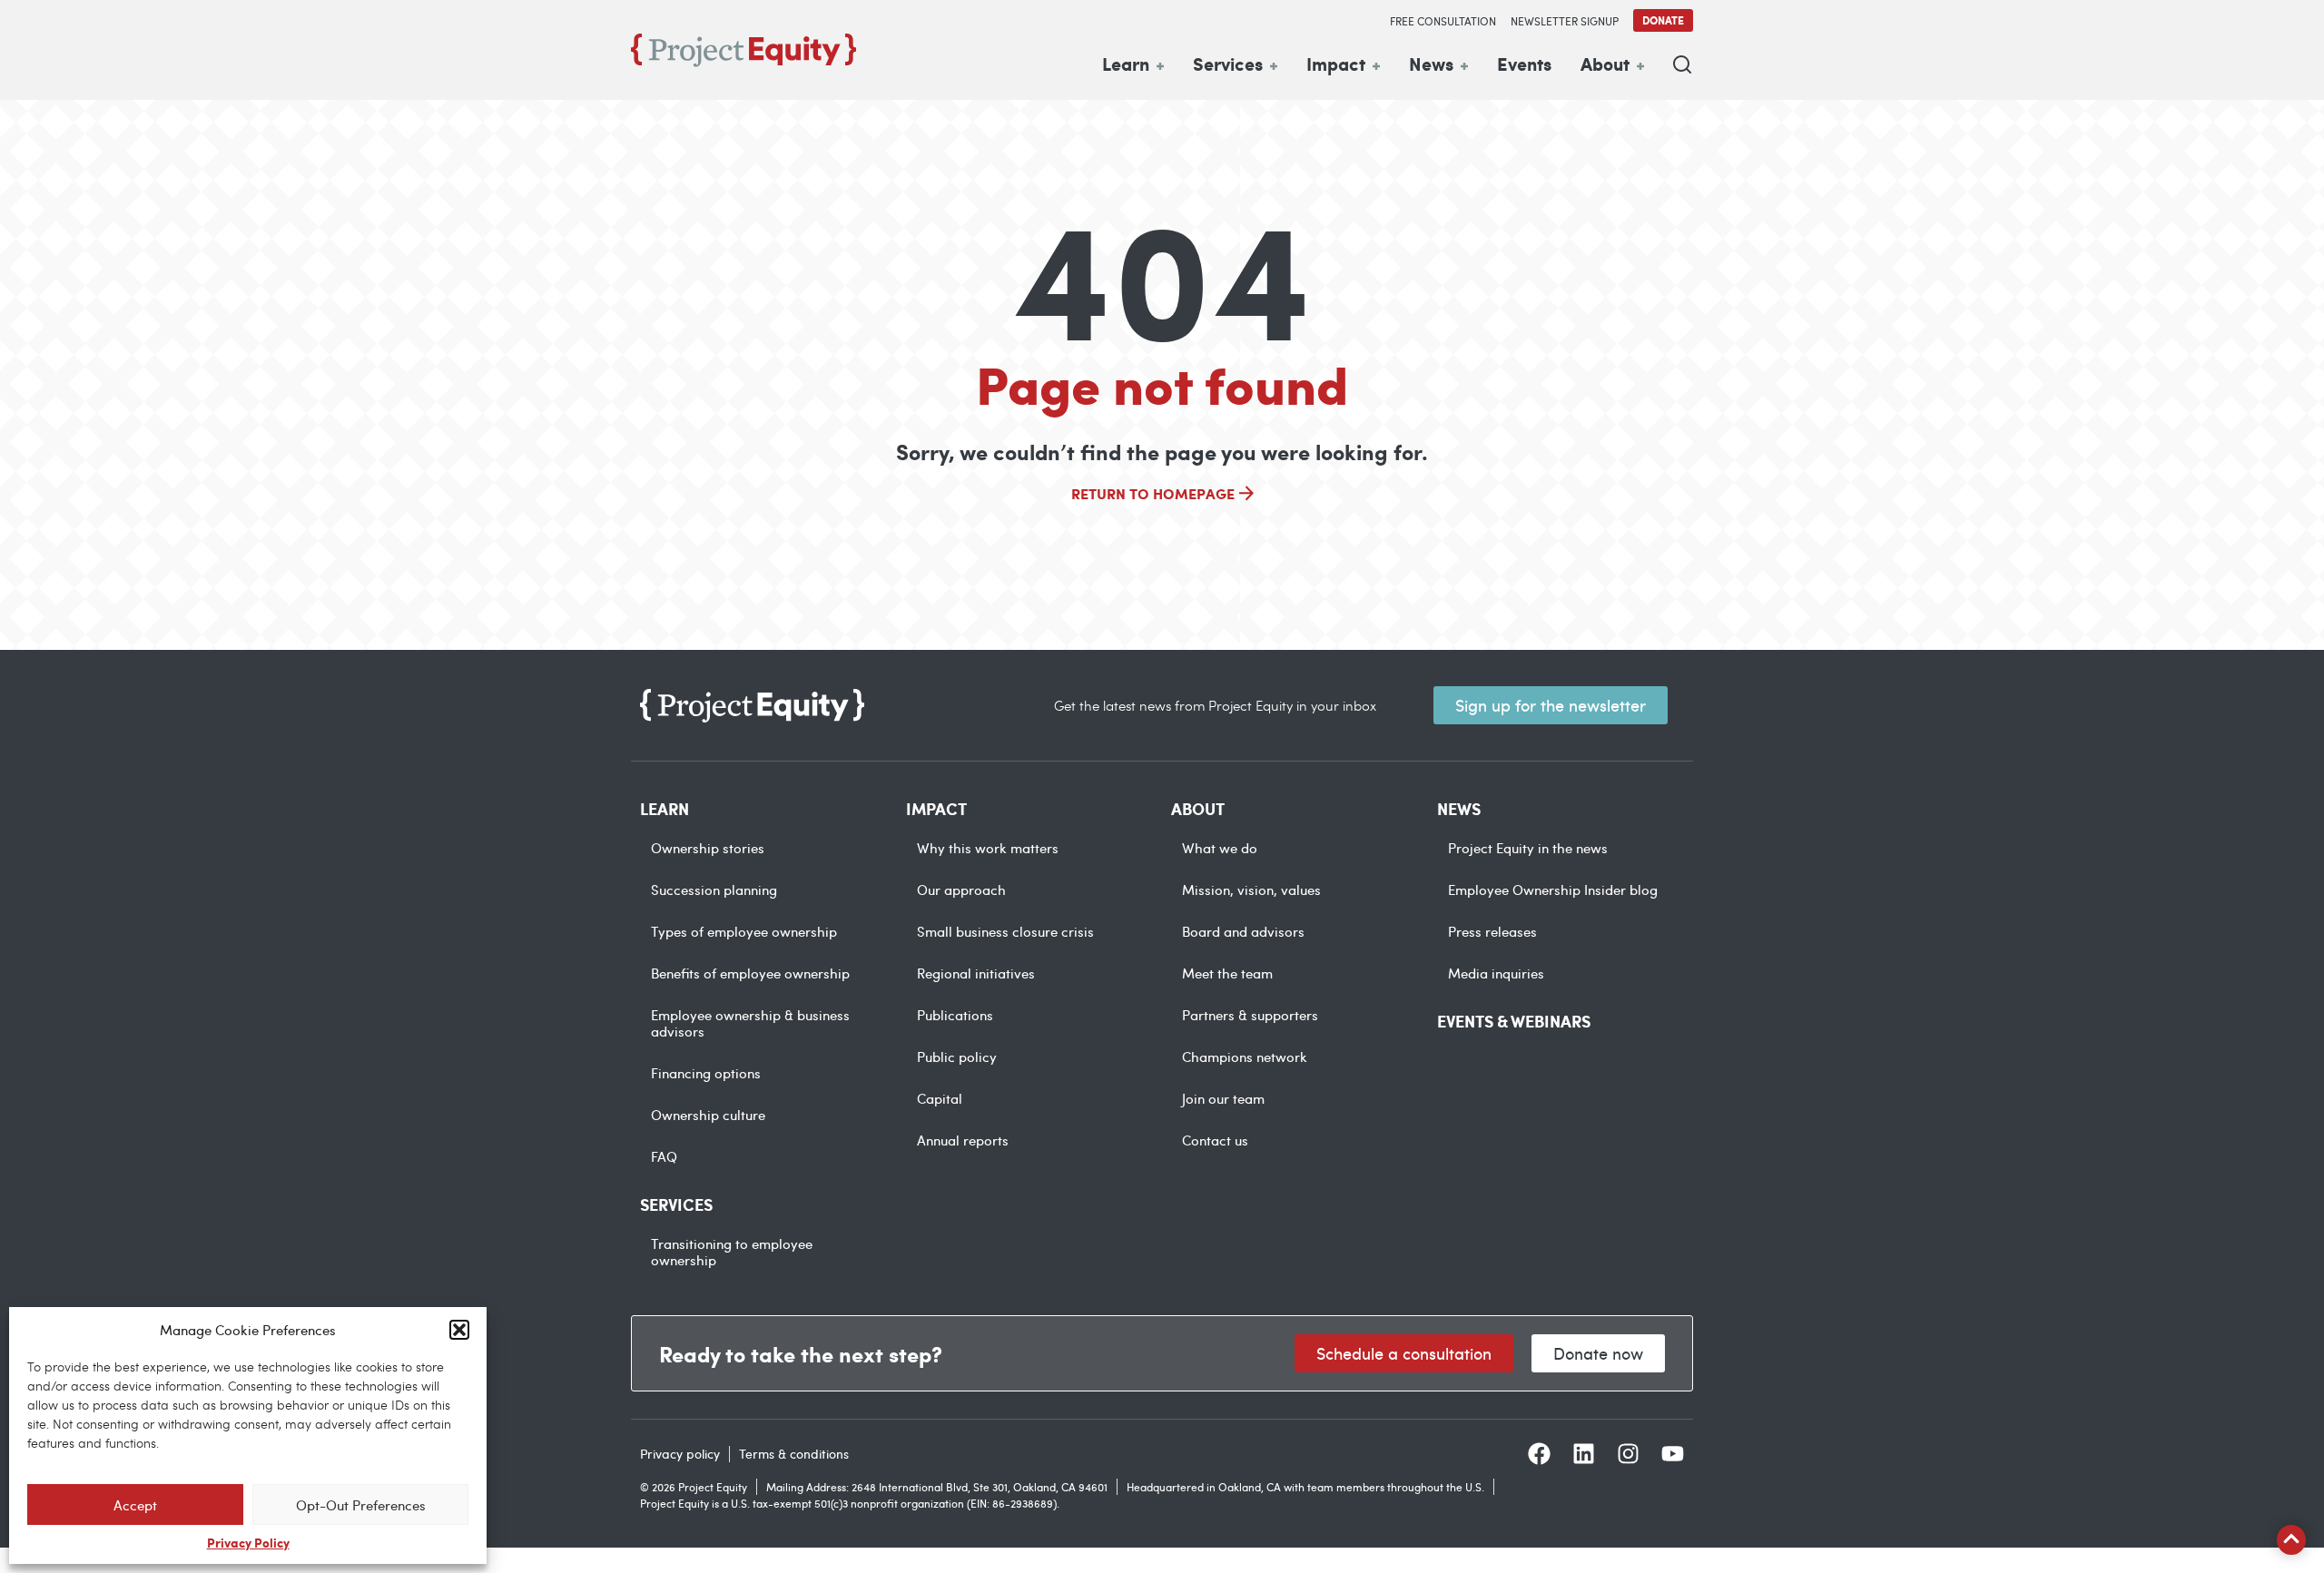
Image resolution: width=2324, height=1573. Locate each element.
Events (1524, 64)
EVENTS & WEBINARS (1514, 1021)
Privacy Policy (248, 1542)
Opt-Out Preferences (361, 1505)
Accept (135, 1505)
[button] (459, 1330)
